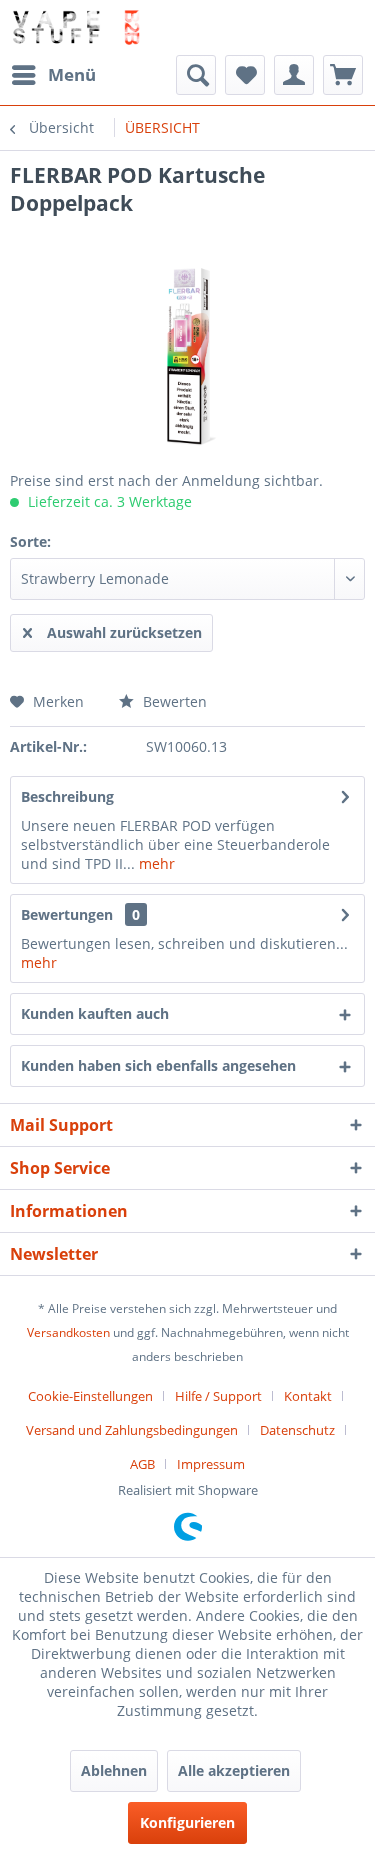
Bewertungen (67, 914)
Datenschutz (297, 1430)
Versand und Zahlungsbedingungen (132, 1430)
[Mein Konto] (294, 75)
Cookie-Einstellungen (90, 1396)
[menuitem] (53, 75)
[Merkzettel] (245, 75)
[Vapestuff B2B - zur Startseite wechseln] (75, 27)
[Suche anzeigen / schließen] (196, 75)
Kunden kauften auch (95, 1013)
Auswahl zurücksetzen (124, 632)
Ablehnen (114, 1770)
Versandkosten (68, 1332)
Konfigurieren (187, 1822)
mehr (155, 863)
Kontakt (308, 1396)
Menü (72, 74)
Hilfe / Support (218, 1396)
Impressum (211, 1464)
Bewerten (173, 701)
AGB (142, 1464)
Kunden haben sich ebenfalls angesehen (158, 1065)
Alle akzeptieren (234, 1770)
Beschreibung (67, 796)
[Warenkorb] (343, 75)
